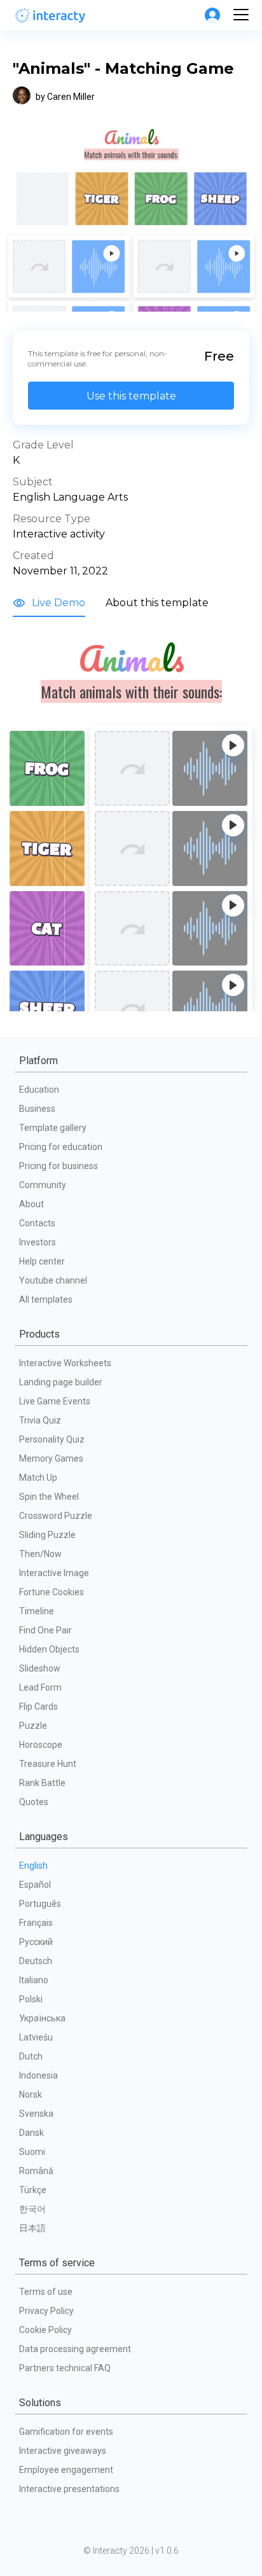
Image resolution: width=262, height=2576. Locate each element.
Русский (36, 1942)
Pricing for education (61, 1147)
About (31, 1204)
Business (37, 1109)
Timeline (37, 1611)
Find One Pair (45, 1630)
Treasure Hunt (48, 1764)
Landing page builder (61, 1382)
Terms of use (46, 2292)
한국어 (32, 2209)
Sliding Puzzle (47, 1535)
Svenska (36, 2114)
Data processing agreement (75, 2349)
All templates (46, 1299)
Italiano (34, 1980)
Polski (31, 1999)
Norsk (31, 2095)
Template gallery (53, 1128)
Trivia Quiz (40, 1420)
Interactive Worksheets (65, 1363)
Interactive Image (54, 1573)
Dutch (31, 2056)
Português (40, 1904)
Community (43, 1185)
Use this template (131, 396)
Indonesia (38, 2075)
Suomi (32, 2152)
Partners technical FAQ (65, 2368)
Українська (42, 2018)
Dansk (31, 2133)
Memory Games (51, 1458)
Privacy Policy (46, 2311)
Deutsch (36, 1961)
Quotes (34, 1802)
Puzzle (33, 1726)
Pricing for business (59, 1166)
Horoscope (41, 1745)
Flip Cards (38, 1707)
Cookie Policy (45, 2330)
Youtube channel (53, 1280)
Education (39, 1090)
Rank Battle (42, 1783)
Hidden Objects (49, 1649)
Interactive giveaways (63, 2451)
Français (36, 1923)
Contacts (37, 1223)
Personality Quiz (52, 1439)
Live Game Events (55, 1401)
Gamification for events (66, 2432)
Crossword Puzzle (56, 1516)
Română (36, 2171)
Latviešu (36, 2037)
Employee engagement (66, 2470)
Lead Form (40, 1687)
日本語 (32, 2228)
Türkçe (33, 2190)
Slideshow (40, 1668)
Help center (42, 1261)
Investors (38, 1242)
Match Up (38, 1478)
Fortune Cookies (52, 1592)
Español (35, 1885)
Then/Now (40, 1554)
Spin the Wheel (49, 1497)
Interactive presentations (69, 2489)
